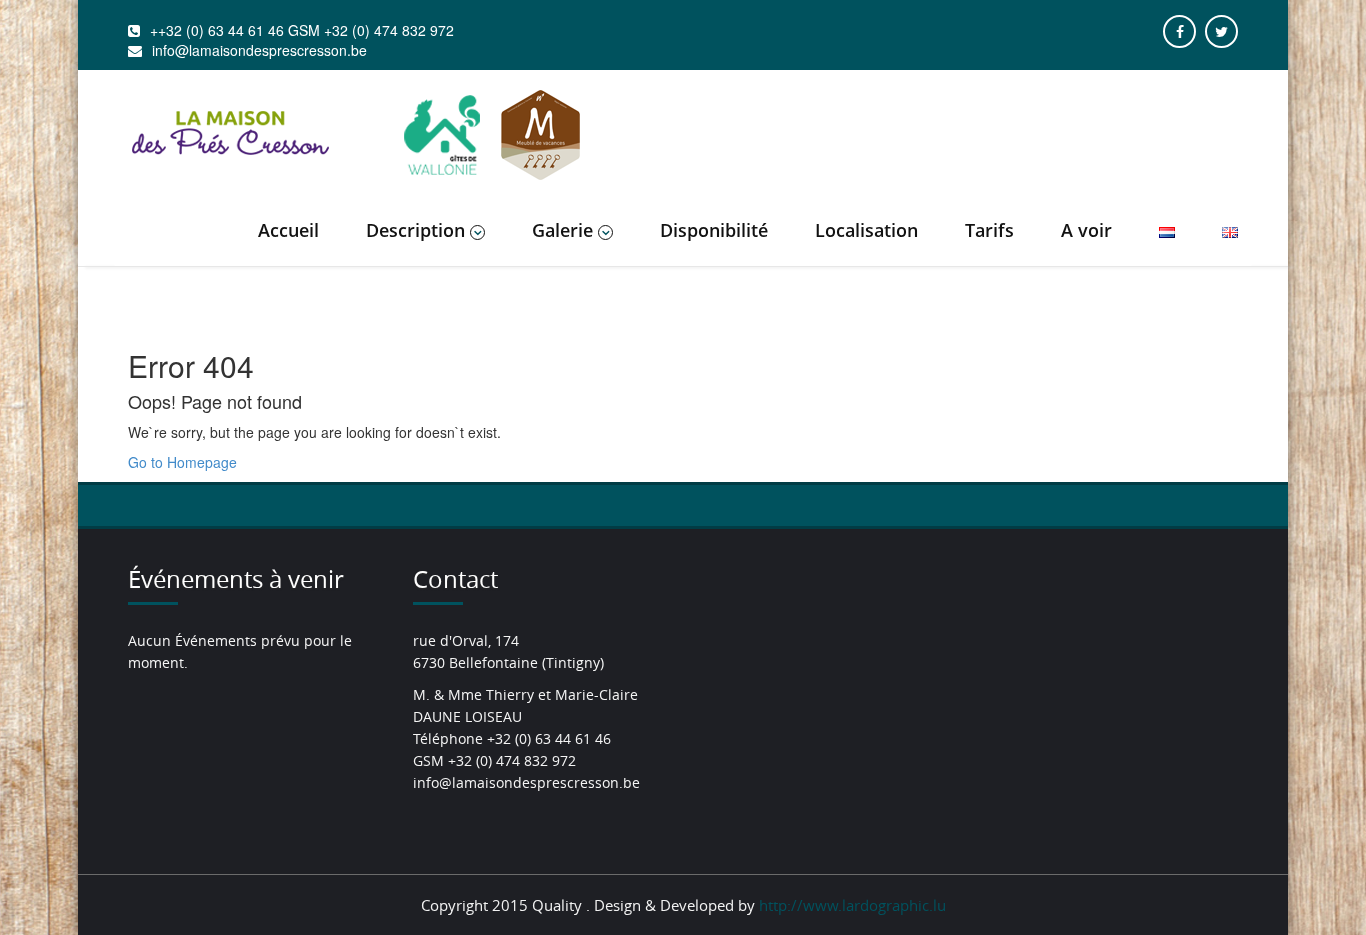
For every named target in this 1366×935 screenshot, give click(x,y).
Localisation (866, 230)
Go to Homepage (182, 462)
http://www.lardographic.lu (852, 905)
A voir (1086, 230)
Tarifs (989, 230)
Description (415, 230)
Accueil (288, 230)
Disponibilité (714, 230)
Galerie (562, 230)
